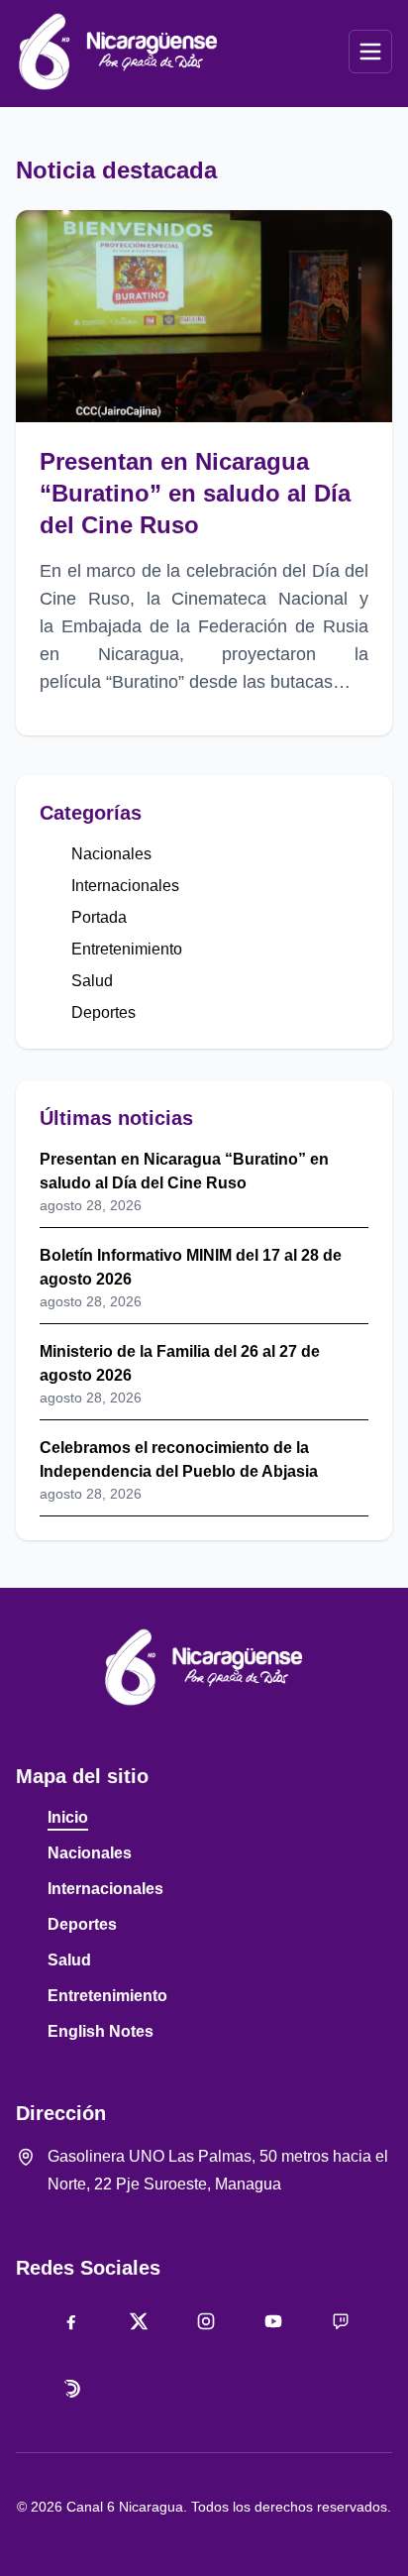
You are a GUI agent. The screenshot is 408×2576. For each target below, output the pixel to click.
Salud (92, 981)
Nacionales (111, 854)
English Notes (101, 2031)
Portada (99, 917)
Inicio (68, 1817)
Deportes (103, 1012)
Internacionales (125, 886)
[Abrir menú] (370, 52)
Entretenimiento (127, 949)
